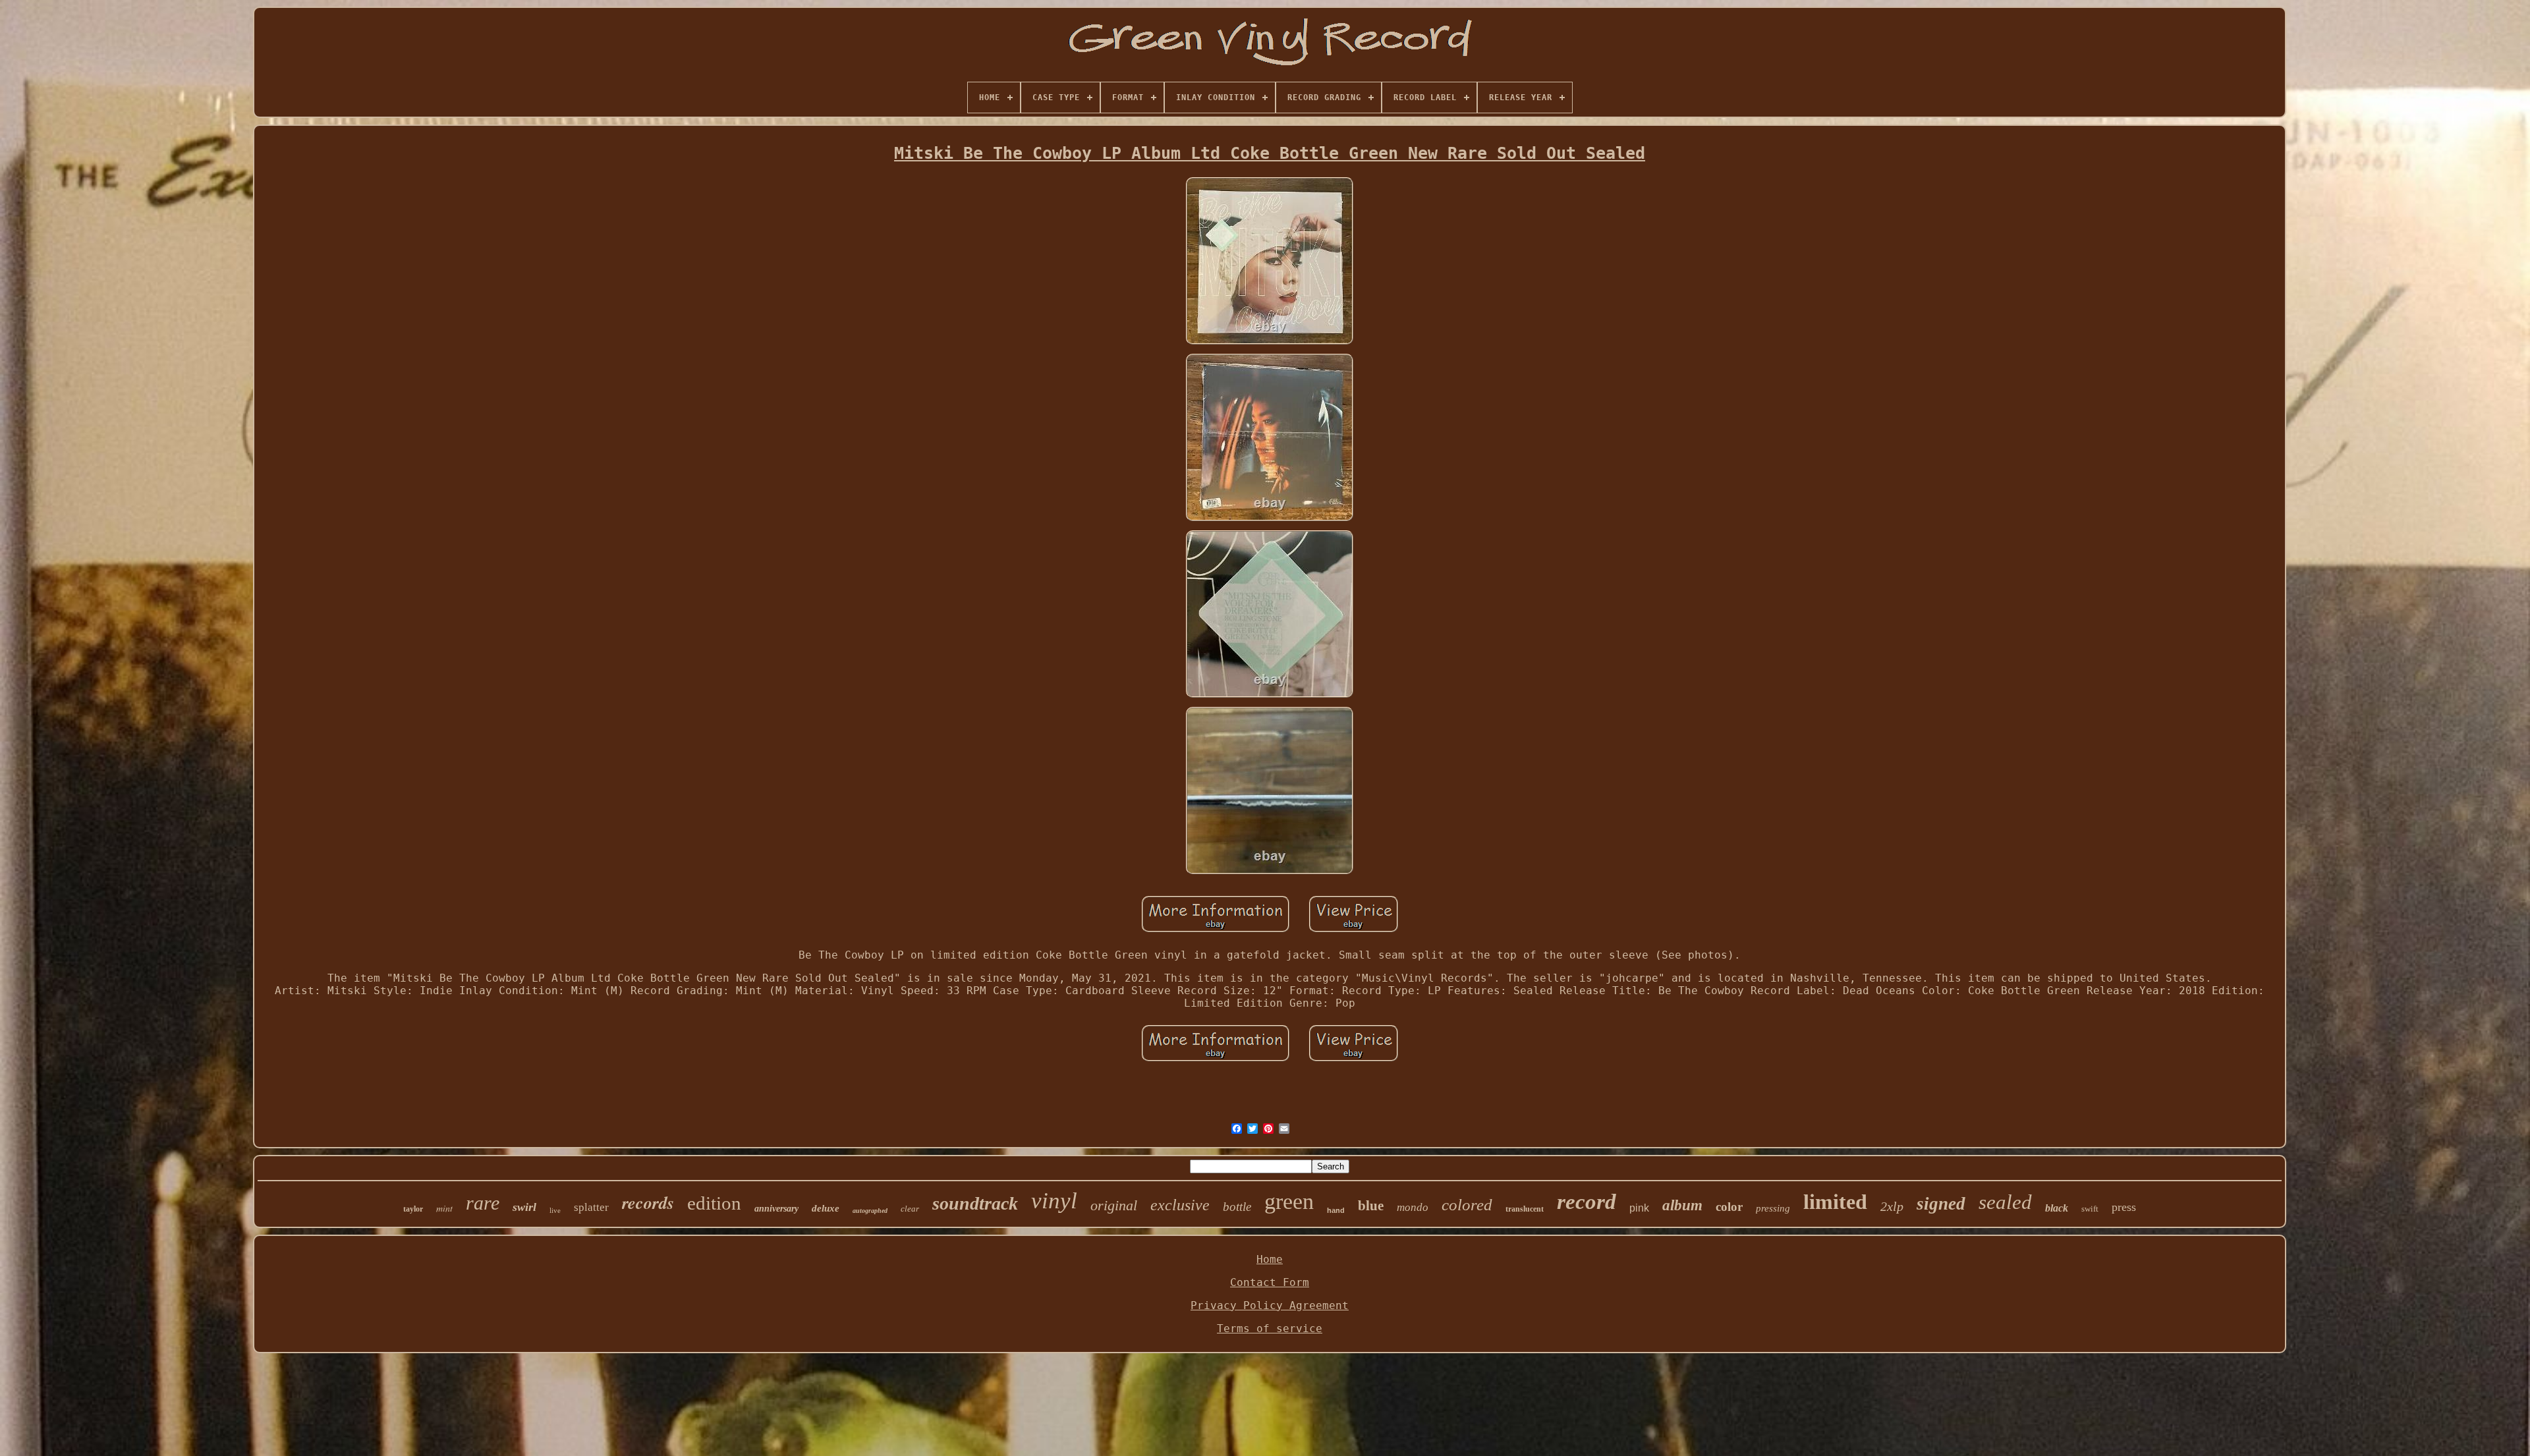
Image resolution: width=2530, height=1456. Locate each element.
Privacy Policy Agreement (1270, 1305)
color (1729, 1207)
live (555, 1210)
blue (1371, 1206)
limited (1835, 1202)
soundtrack (975, 1203)
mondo (1413, 1207)
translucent (1525, 1209)
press (2124, 1207)
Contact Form (1270, 1282)
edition (714, 1203)
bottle (1237, 1207)
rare (483, 1203)
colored (1467, 1205)
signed (1941, 1204)
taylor (413, 1209)
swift (2090, 1209)
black (2057, 1208)
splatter (591, 1207)
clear (910, 1209)
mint (444, 1208)
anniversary (776, 1209)
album (1682, 1205)
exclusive (1180, 1205)
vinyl (1054, 1201)
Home (1270, 1259)
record (1587, 1202)
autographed (870, 1211)
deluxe (826, 1208)
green (1289, 1201)
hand (1336, 1210)
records (648, 1202)
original (1114, 1205)
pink (1639, 1208)
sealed (2005, 1202)
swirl (524, 1207)
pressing (1773, 1208)
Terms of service (1270, 1329)
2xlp (1892, 1206)
